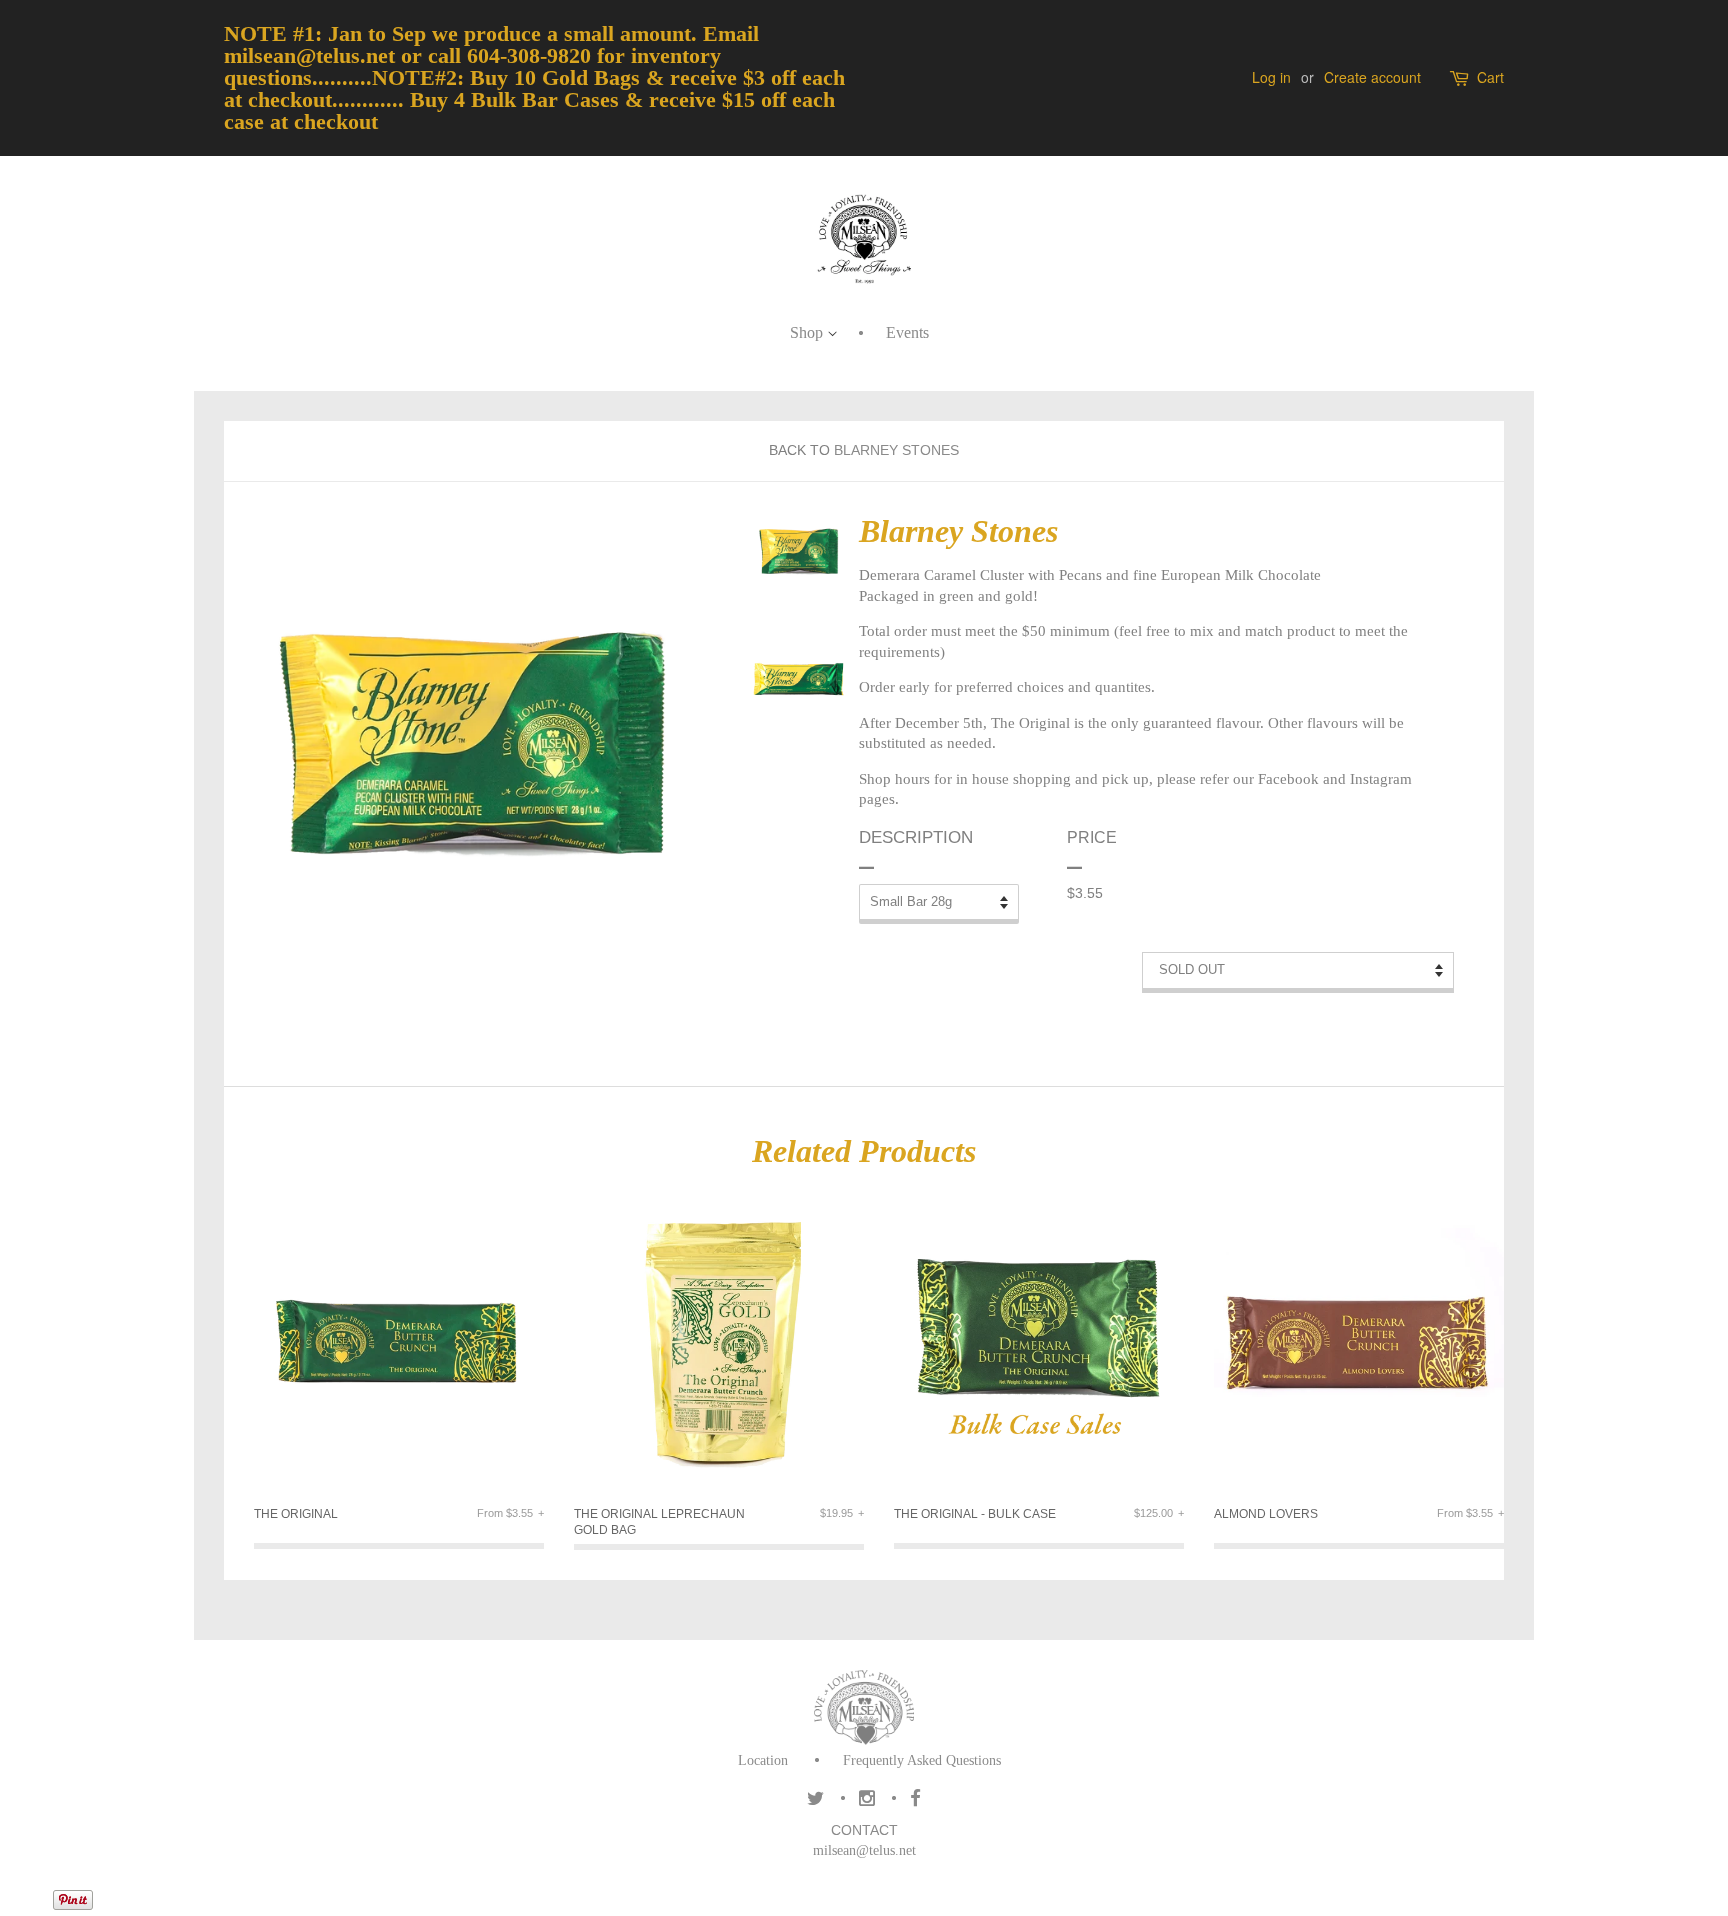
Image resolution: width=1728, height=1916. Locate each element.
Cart (1490, 77)
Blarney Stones (896, 450)
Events (907, 332)
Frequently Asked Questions (922, 1760)
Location (763, 1760)
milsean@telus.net (864, 1850)
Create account (1372, 77)
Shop (808, 332)
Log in (1271, 77)
